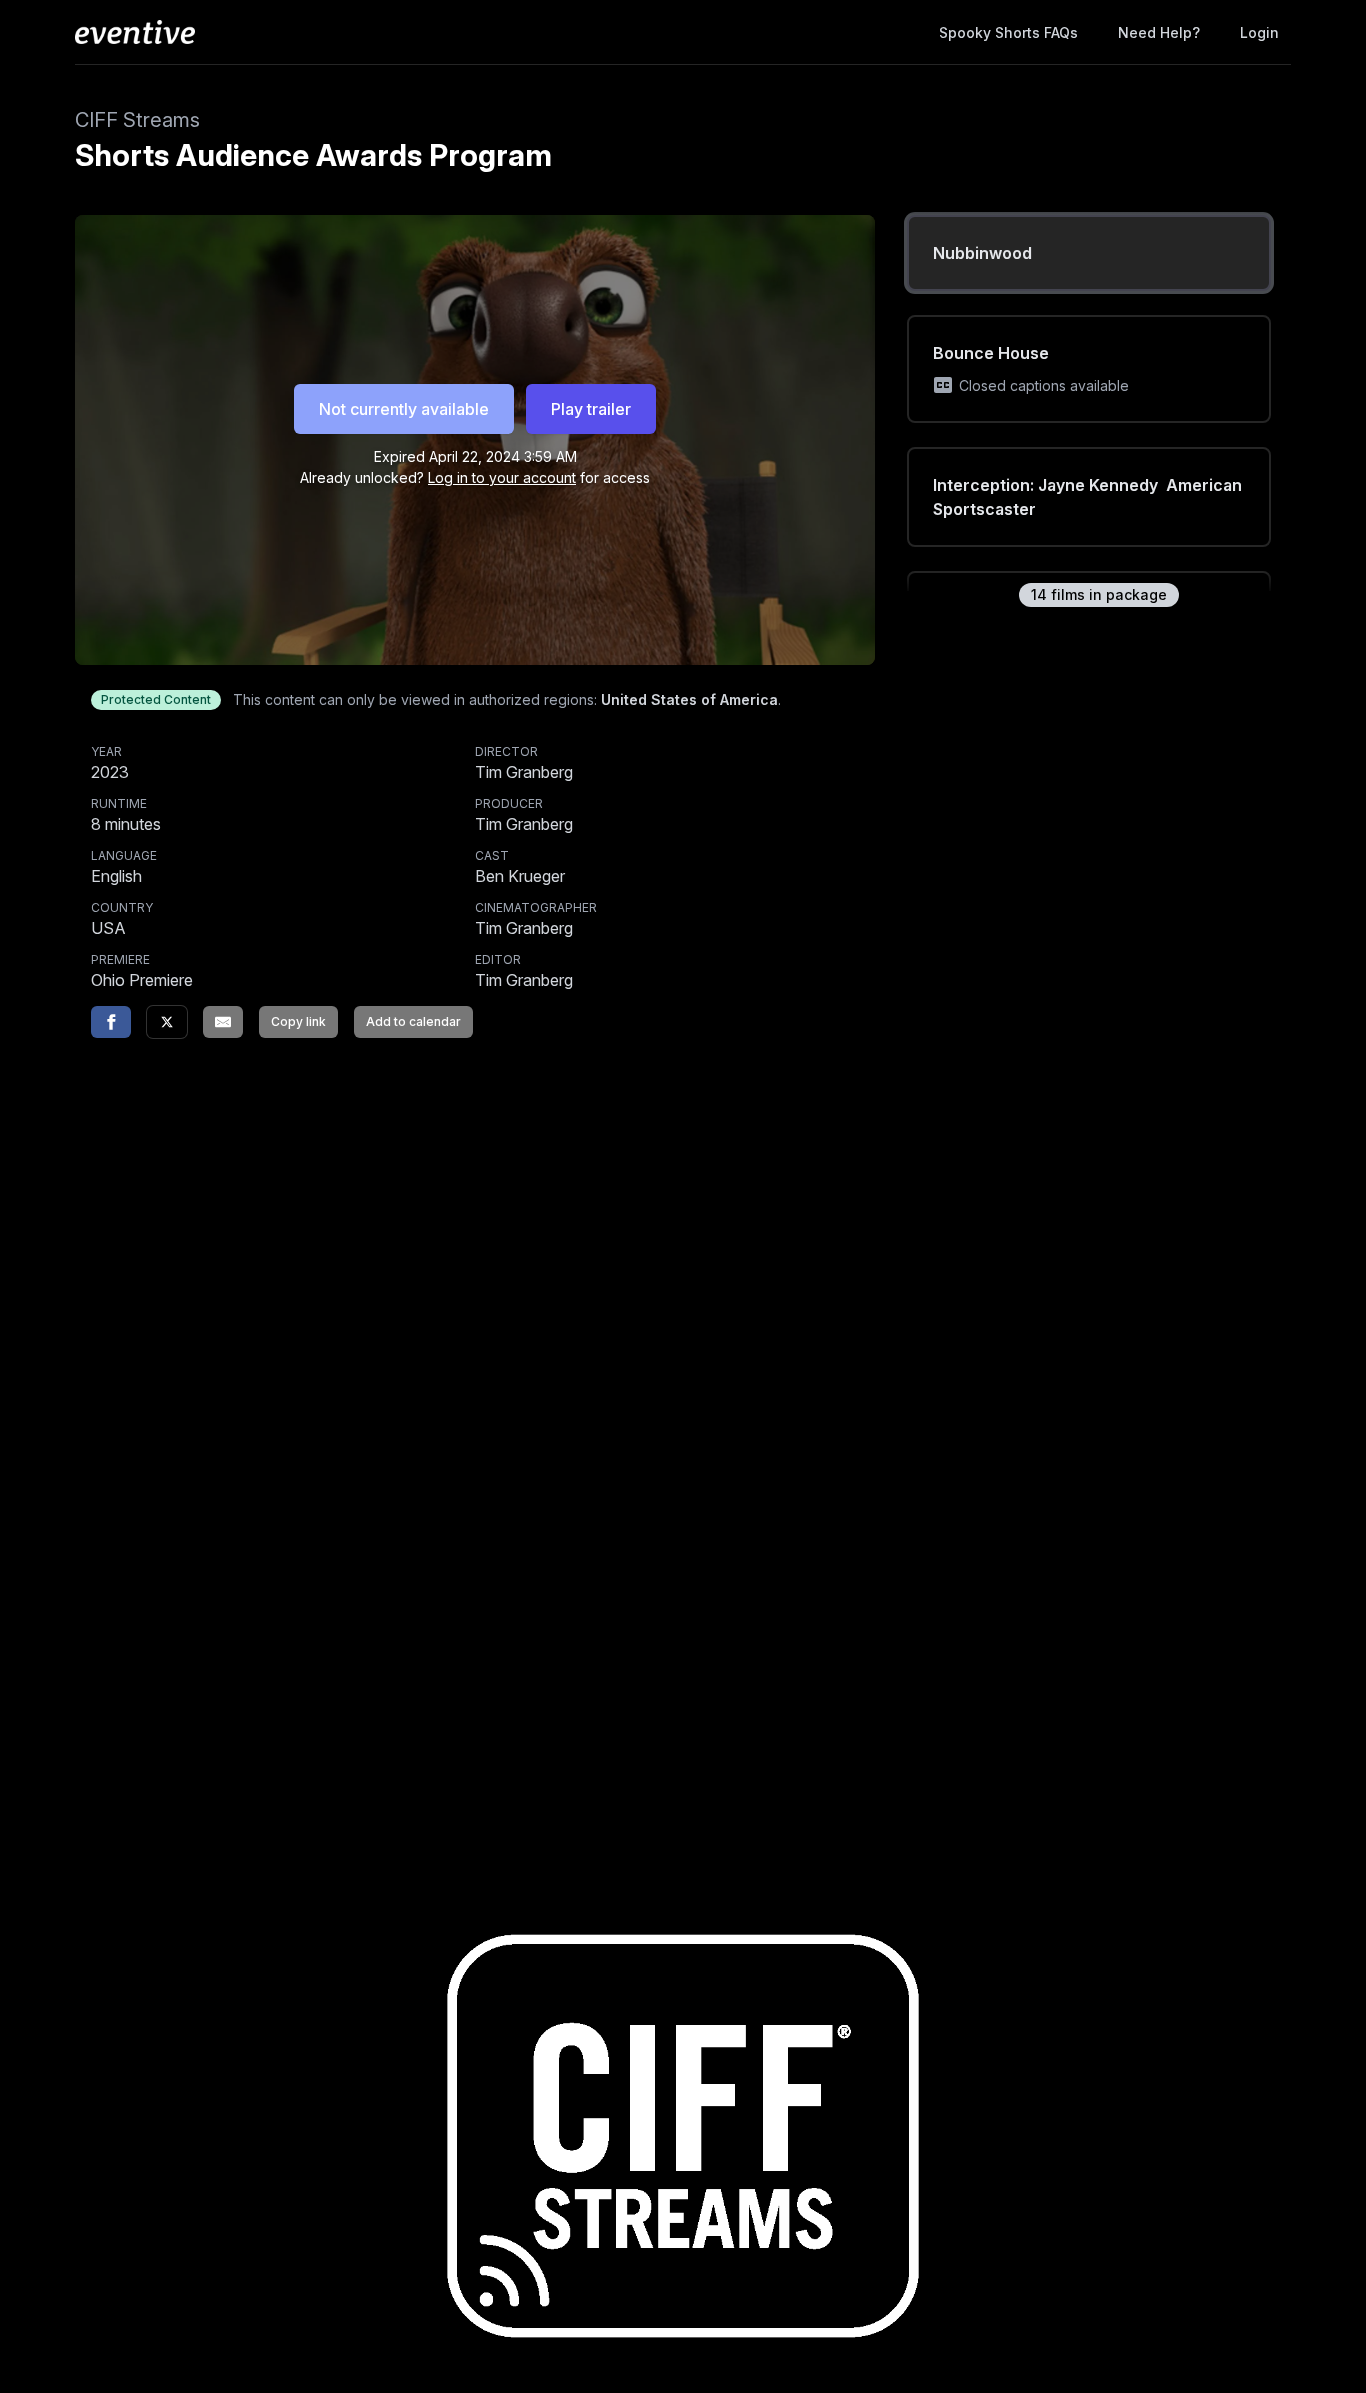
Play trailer (591, 409)
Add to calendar (413, 1021)
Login (1259, 32)
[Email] (223, 1022)
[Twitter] (167, 1022)
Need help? (1159, 32)
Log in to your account (502, 477)
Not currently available (404, 409)
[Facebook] (111, 1022)
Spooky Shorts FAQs (1008, 32)
